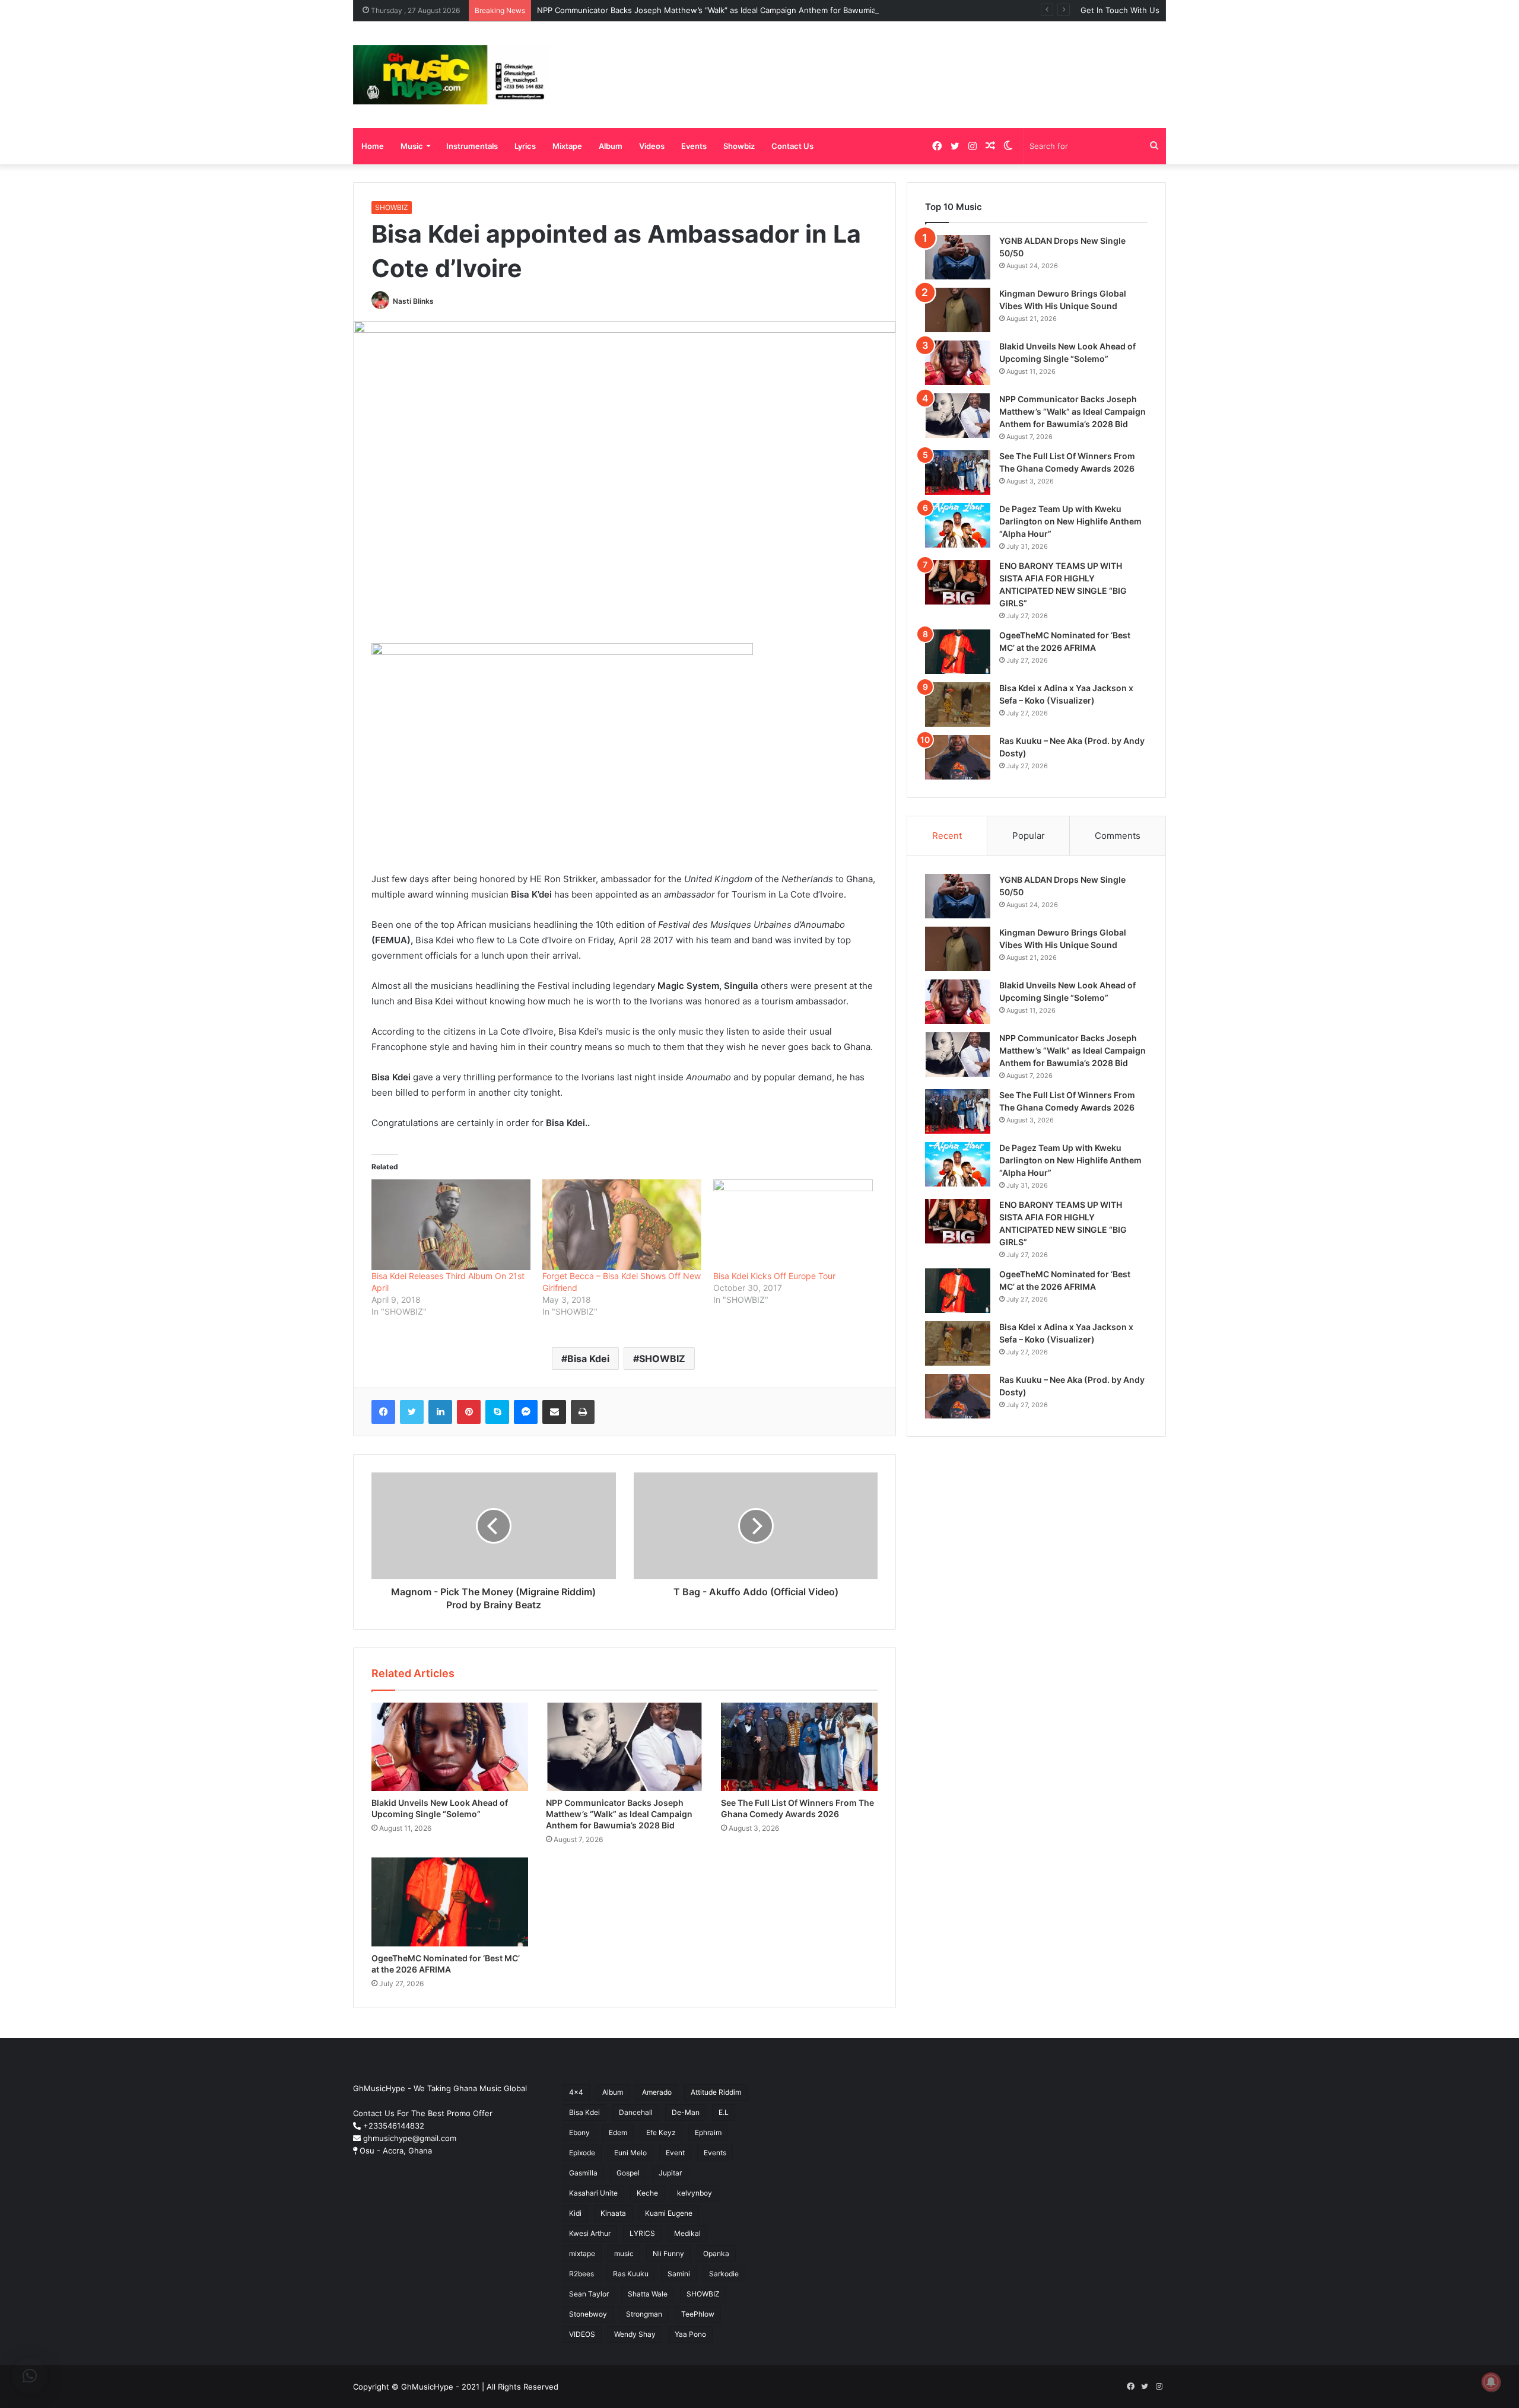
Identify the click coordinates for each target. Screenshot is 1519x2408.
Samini (679, 2274)
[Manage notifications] (1491, 2382)
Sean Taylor (589, 2294)
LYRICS (642, 2233)
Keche (647, 2193)
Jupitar (670, 2173)
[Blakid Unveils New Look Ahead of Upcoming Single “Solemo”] (450, 1747)
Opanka (716, 2253)
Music (412, 146)
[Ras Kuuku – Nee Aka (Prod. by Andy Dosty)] (958, 757)
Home (373, 146)
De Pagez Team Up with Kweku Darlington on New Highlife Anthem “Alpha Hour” (1070, 521)
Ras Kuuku (631, 2274)
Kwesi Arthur (590, 2233)
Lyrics (525, 146)
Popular (1029, 836)
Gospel (628, 2173)
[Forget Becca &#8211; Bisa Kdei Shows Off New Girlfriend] (622, 1225)
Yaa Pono (690, 2334)
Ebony (579, 2132)
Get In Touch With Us (1120, 10)
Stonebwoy (588, 2314)
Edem (618, 2132)
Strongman (644, 2314)
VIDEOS (582, 2334)
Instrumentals (472, 146)
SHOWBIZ (392, 207)
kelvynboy (695, 2193)
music (624, 2253)
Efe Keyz (661, 2132)
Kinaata (613, 2213)
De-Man (686, 2112)
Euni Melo (630, 2153)
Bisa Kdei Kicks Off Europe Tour (774, 1276)
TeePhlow (698, 2314)
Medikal (687, 2233)
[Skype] (497, 1412)
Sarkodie (724, 2274)
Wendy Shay (635, 2334)
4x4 (576, 2092)
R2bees (581, 2274)
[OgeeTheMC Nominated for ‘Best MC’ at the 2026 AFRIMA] (450, 1902)
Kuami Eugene (669, 2213)
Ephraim (708, 2132)
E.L (724, 2112)
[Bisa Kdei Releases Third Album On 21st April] (451, 1225)
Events (694, 146)
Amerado (657, 2092)
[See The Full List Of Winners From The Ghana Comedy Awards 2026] (799, 1747)
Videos (652, 146)
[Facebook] (383, 1412)
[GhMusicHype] (452, 75)
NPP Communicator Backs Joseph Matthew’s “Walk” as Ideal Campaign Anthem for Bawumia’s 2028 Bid (726, 10)
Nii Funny (668, 2253)
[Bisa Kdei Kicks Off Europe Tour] (793, 1225)
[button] (30, 2376)
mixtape (582, 2253)
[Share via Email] (554, 1412)
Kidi (575, 2213)
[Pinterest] (469, 1412)
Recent (947, 836)
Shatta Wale (648, 2294)
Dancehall (636, 2112)
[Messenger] (526, 1412)
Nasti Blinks (413, 301)
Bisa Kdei (588, 1359)
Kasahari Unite (593, 2193)
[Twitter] (412, 1412)
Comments (1118, 836)
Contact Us (792, 146)
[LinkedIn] (440, 1412)
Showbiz (739, 146)
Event (675, 2153)
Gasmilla (583, 2173)
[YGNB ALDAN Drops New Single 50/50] (958, 257)
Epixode (582, 2153)
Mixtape (567, 146)
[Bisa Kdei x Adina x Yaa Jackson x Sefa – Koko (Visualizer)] (958, 704)
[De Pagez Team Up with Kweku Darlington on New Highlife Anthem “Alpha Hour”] (958, 525)
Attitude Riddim (716, 2092)
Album (611, 146)
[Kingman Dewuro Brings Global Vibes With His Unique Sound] (958, 310)
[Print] (583, 1412)
